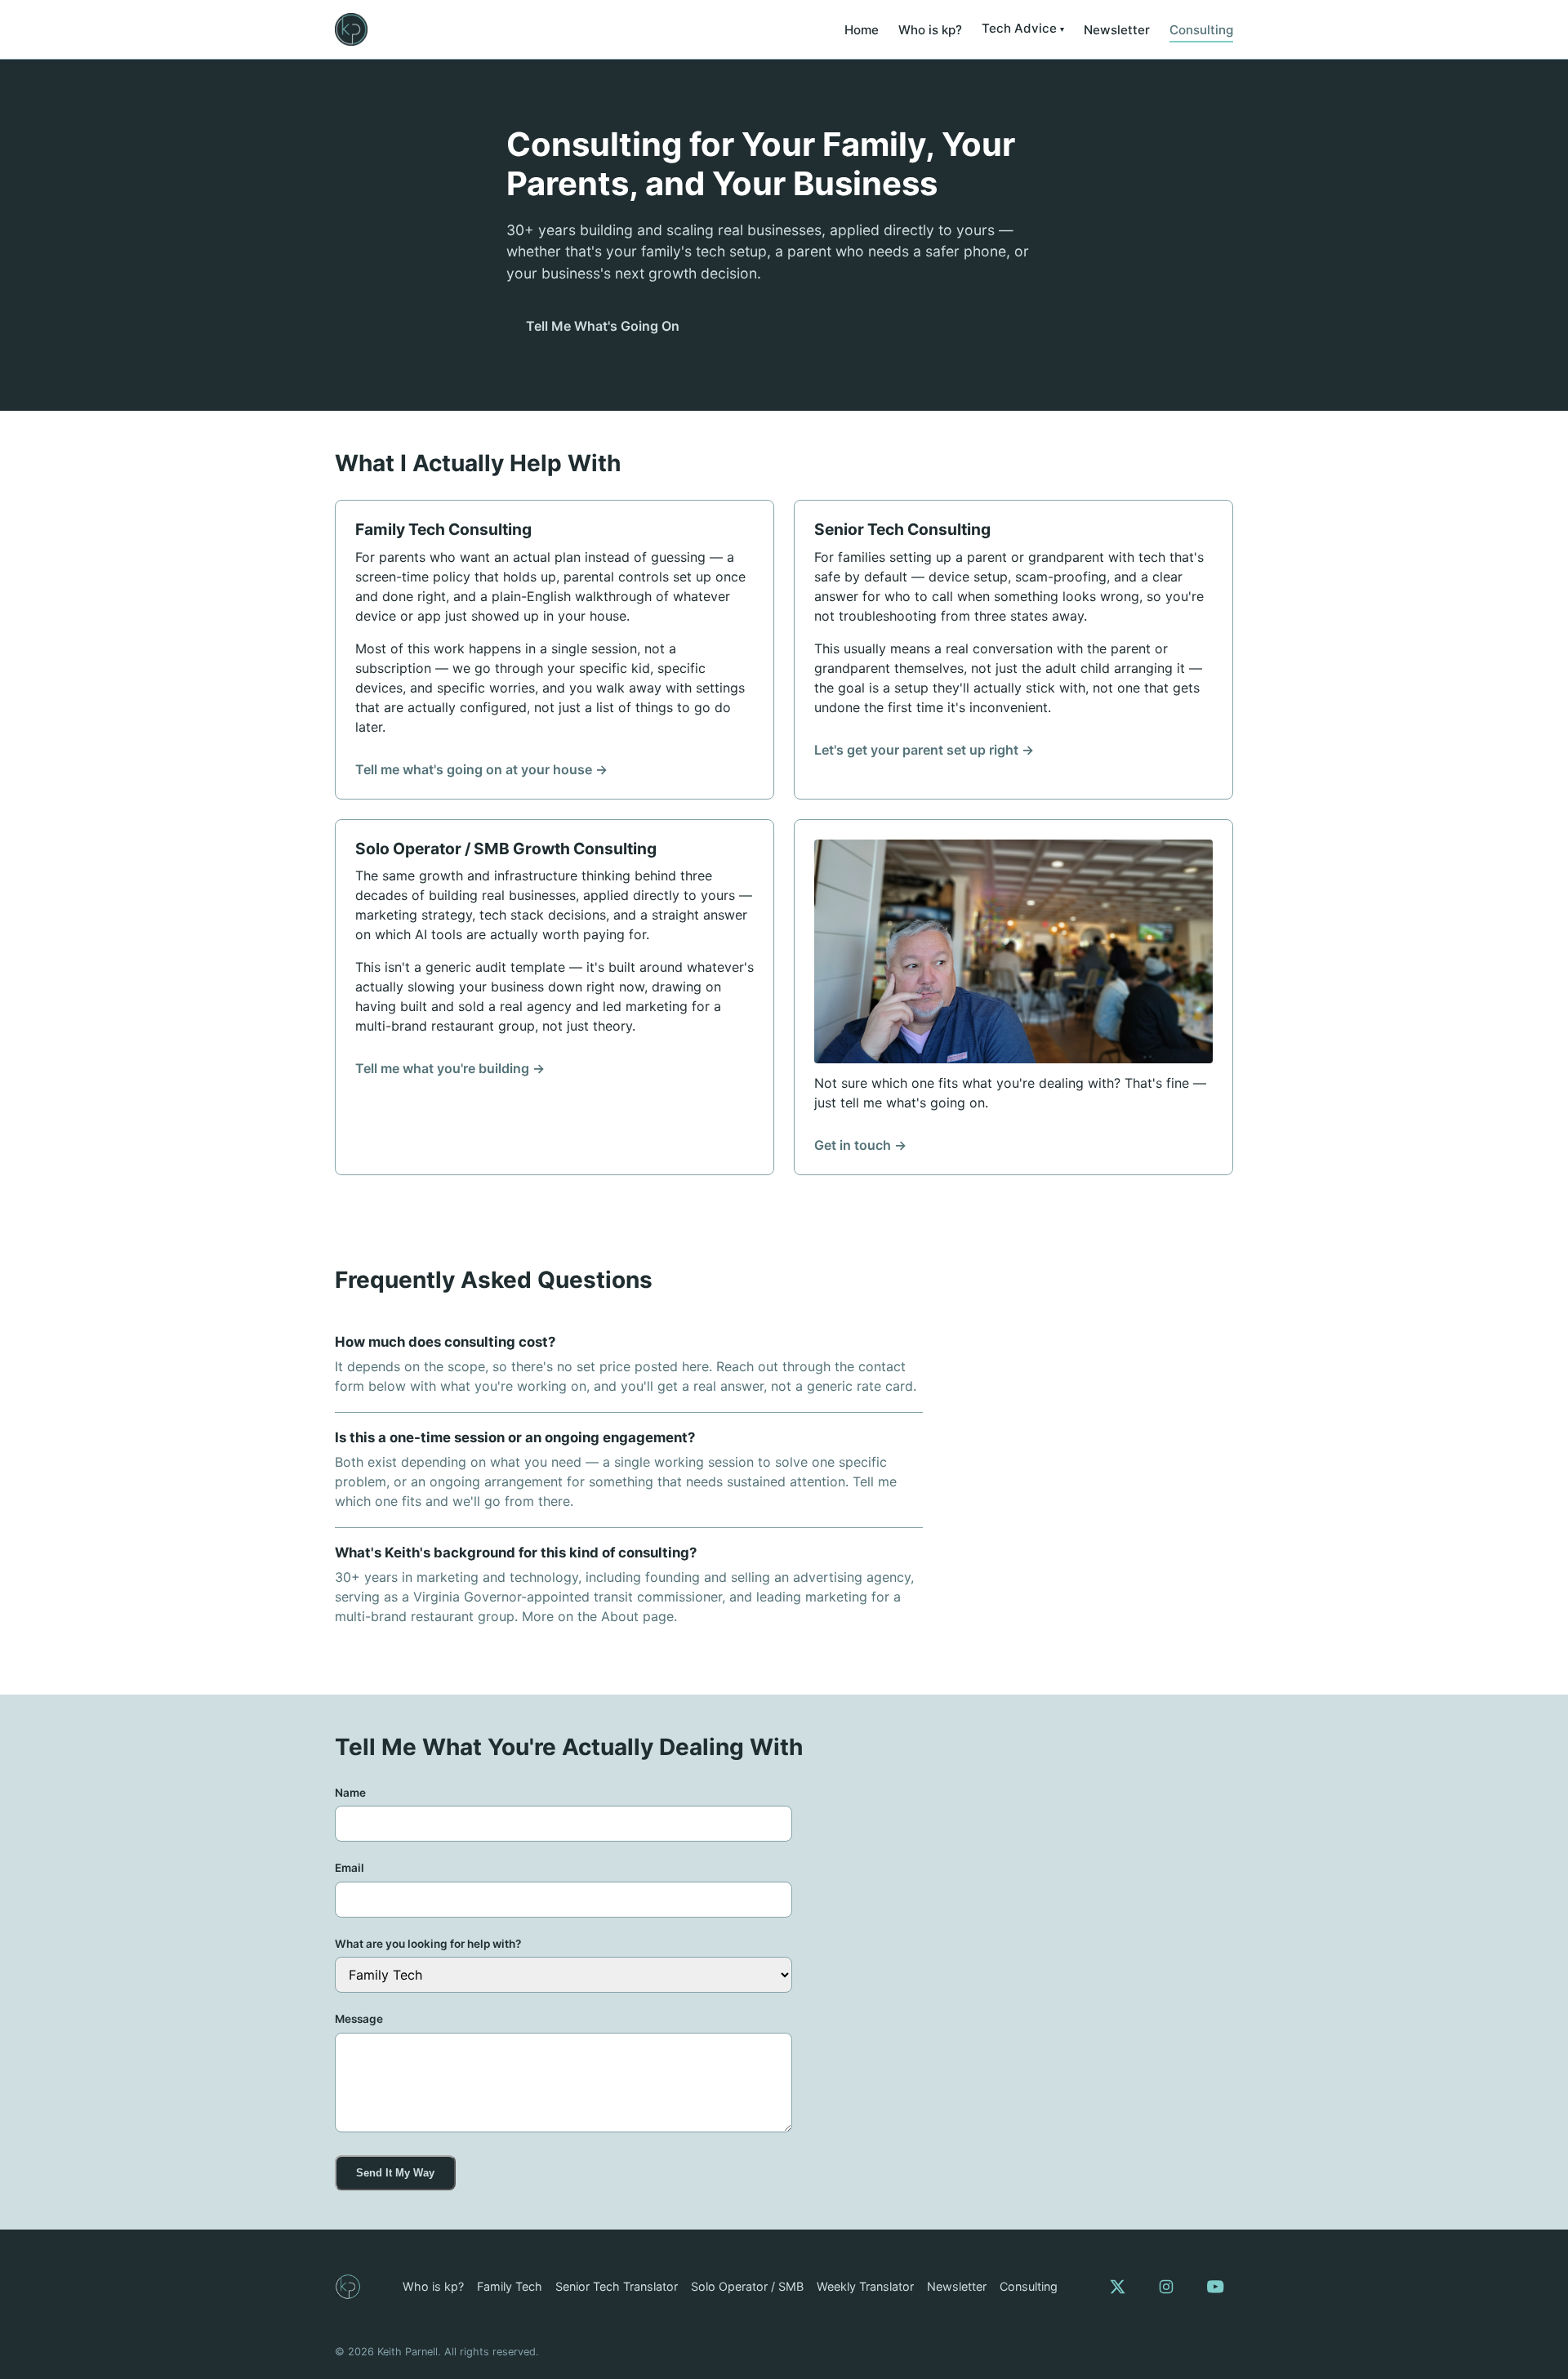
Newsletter (1117, 30)
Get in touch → (860, 1145)
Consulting (1201, 30)
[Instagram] (1166, 2287)
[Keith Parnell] (348, 2287)
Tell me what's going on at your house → (481, 769)
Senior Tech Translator (617, 2286)
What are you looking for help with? (428, 1944)
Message (359, 2019)
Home (862, 30)
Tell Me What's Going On (603, 326)
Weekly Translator (865, 2286)
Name (350, 1793)
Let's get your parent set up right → (924, 750)
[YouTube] (1215, 2287)
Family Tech (510, 2286)
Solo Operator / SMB (747, 2286)
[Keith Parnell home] (351, 29)
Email (350, 1868)
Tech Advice (1019, 28)
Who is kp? (930, 30)
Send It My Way (395, 2173)
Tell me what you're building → (450, 1068)
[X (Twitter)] (1117, 2287)
